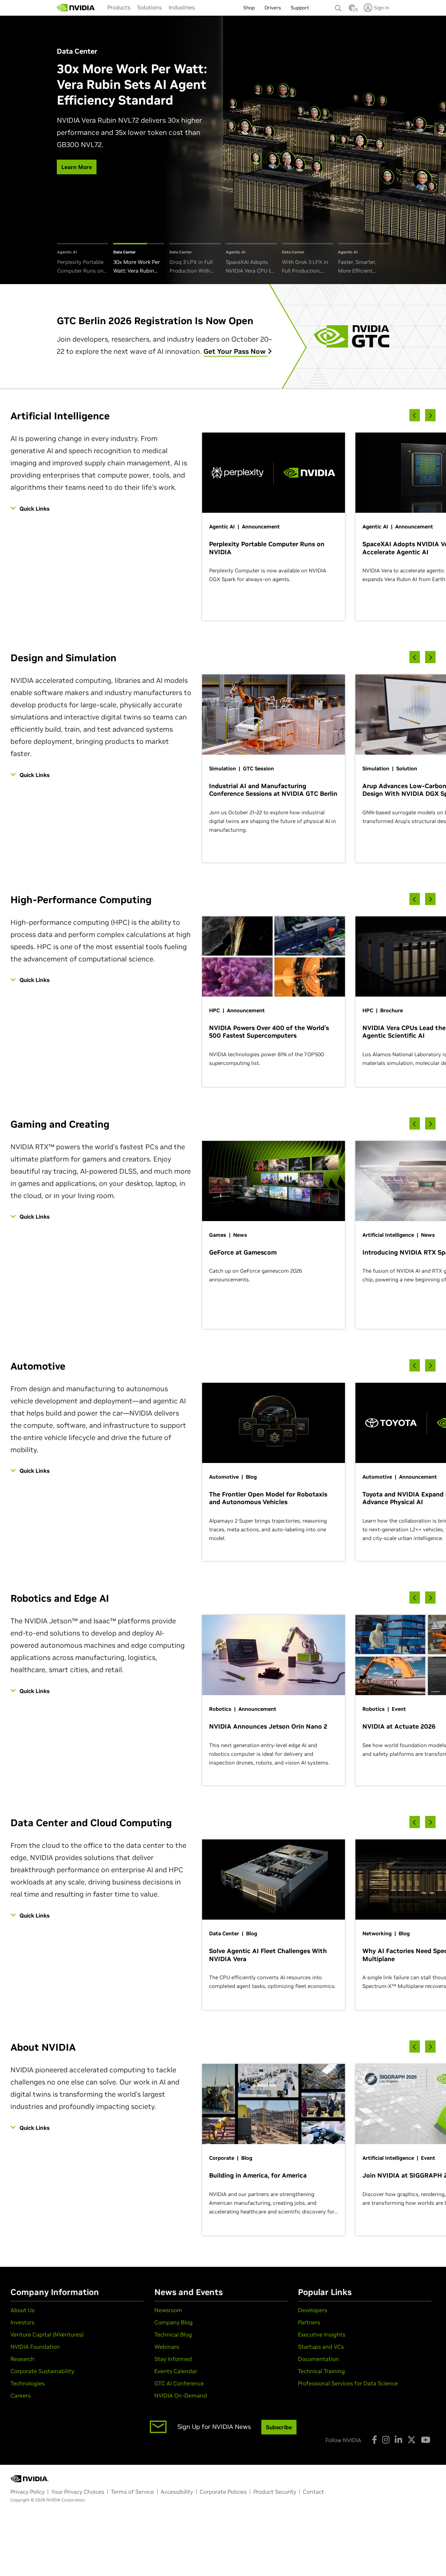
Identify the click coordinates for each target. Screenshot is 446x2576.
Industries (182, 7)
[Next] (430, 415)
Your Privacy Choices (78, 2492)
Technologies (28, 2383)
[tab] (83, 259)
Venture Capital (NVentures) (47, 2334)
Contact (313, 2492)
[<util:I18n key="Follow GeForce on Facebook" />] (374, 2440)
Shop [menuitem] (249, 8)
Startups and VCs (321, 2347)
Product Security (275, 2492)
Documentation (318, 2359)
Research (22, 2359)
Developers (313, 2310)
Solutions (149, 7)
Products (119, 7)
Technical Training (321, 2371)
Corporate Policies (223, 2492)
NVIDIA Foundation (35, 2347)
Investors (22, 2322)
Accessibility (177, 2492)
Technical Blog (173, 2334)
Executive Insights (322, 2334)
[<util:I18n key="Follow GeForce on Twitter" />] (412, 2440)
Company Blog (174, 2322)
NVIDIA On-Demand (181, 2395)
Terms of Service (132, 2492)
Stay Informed (173, 2359)
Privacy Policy (28, 2492)
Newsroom (168, 2310)
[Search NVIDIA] (338, 6)
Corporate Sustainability (42, 2371)
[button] (352, 10)
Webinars (167, 2347)
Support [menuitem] (300, 8)
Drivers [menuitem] (273, 8)
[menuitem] (119, 7)
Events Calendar (176, 2371)
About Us (22, 2310)
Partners (309, 2322)
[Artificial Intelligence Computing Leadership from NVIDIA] (76, 8)
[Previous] (415, 415)
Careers (21, 2395)
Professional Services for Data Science (348, 2383)
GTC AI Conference (179, 2383)
